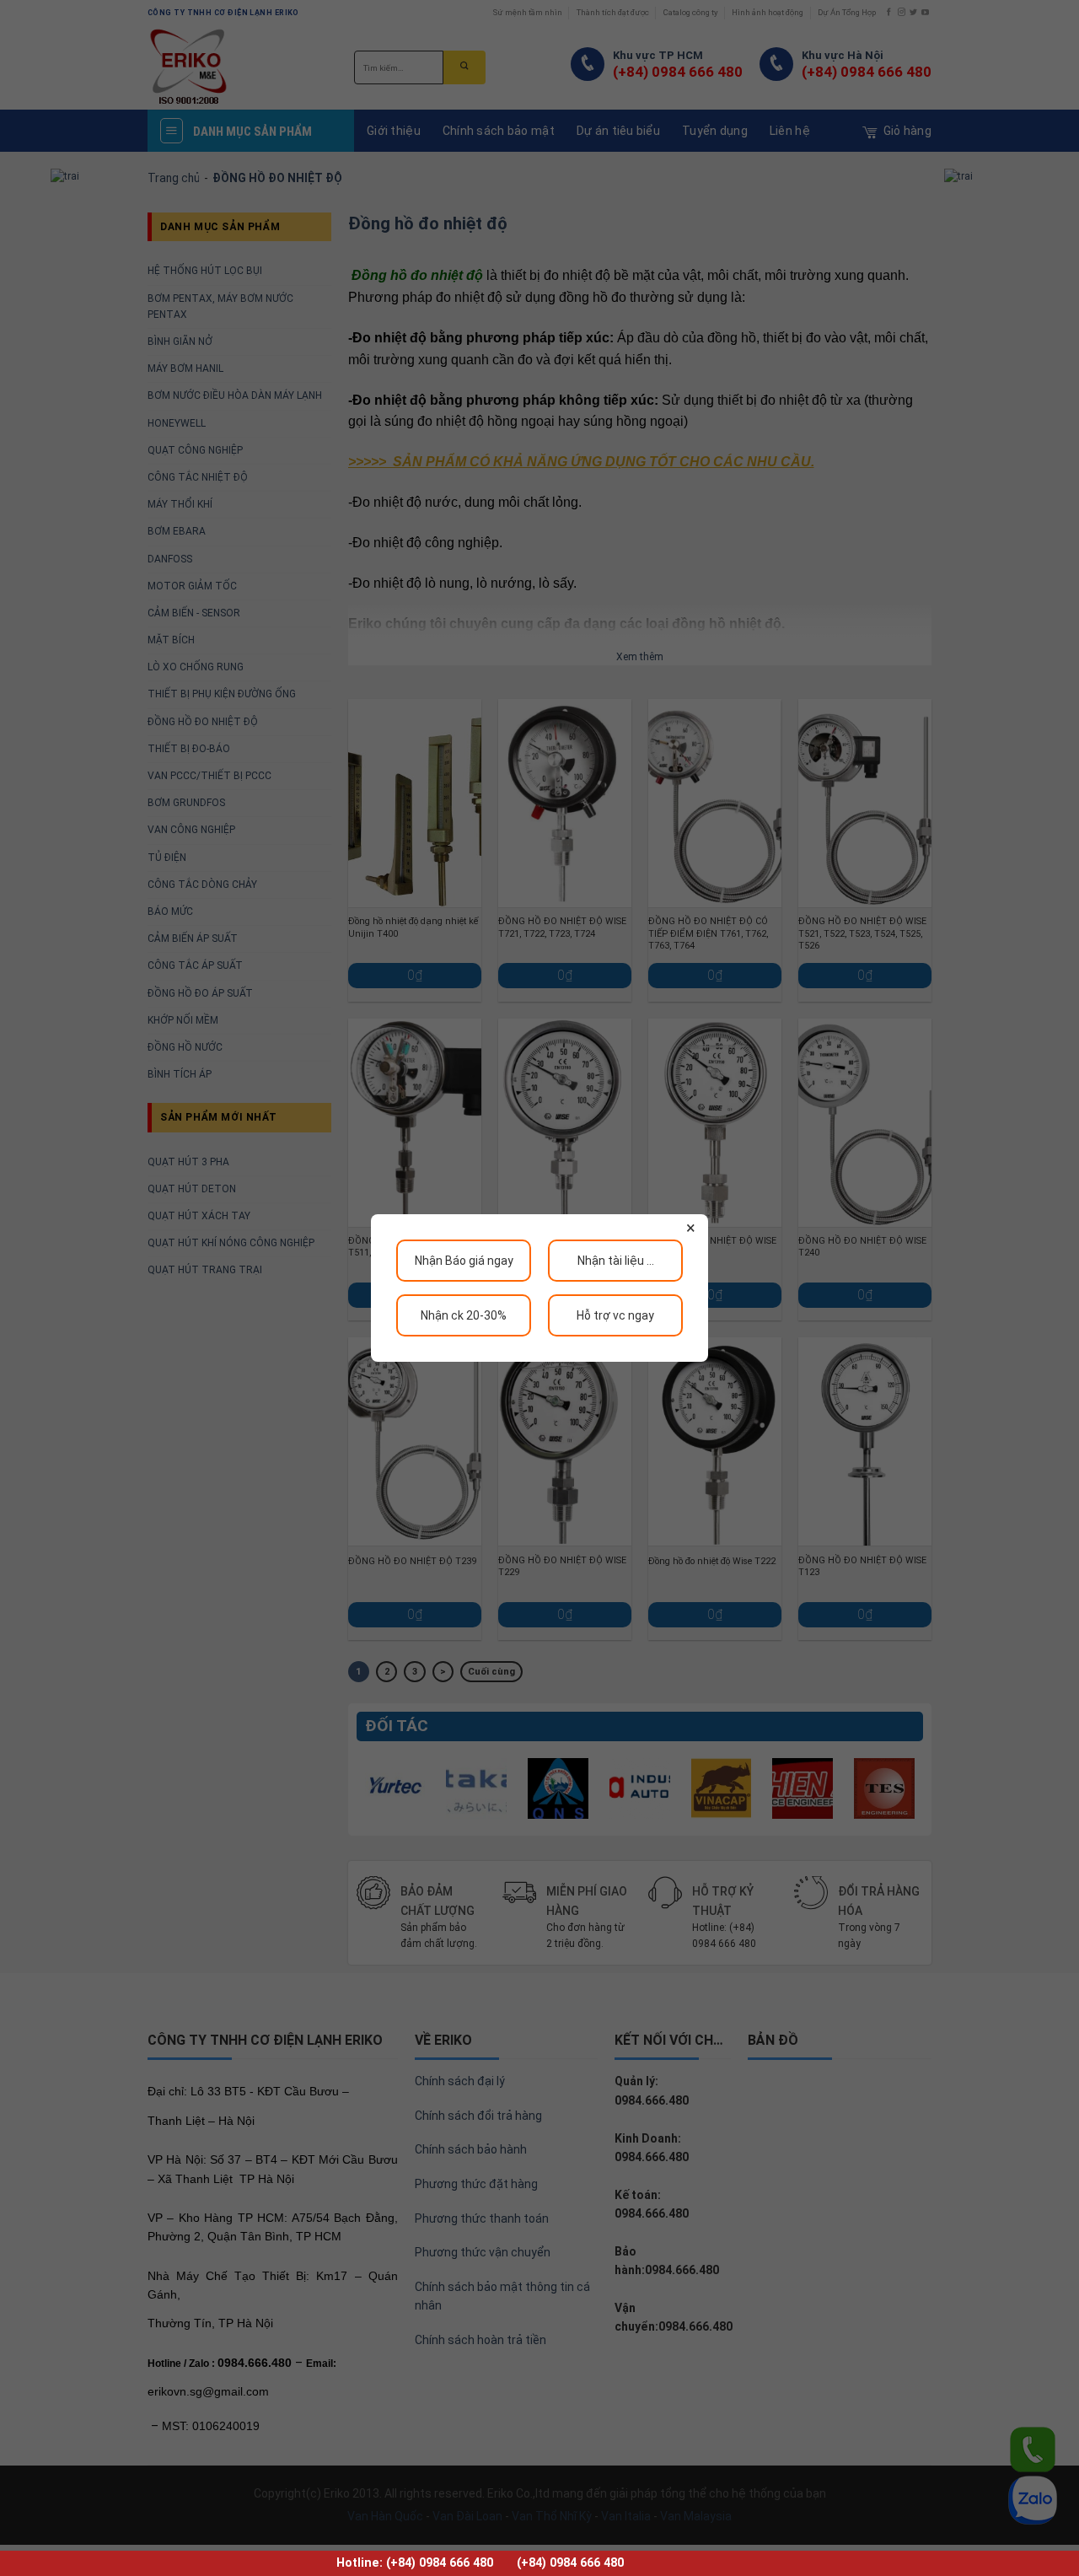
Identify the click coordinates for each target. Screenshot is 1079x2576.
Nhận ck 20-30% (464, 1315)
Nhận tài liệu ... (616, 1261)
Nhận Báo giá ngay (464, 1261)
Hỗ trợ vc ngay (615, 1315)
